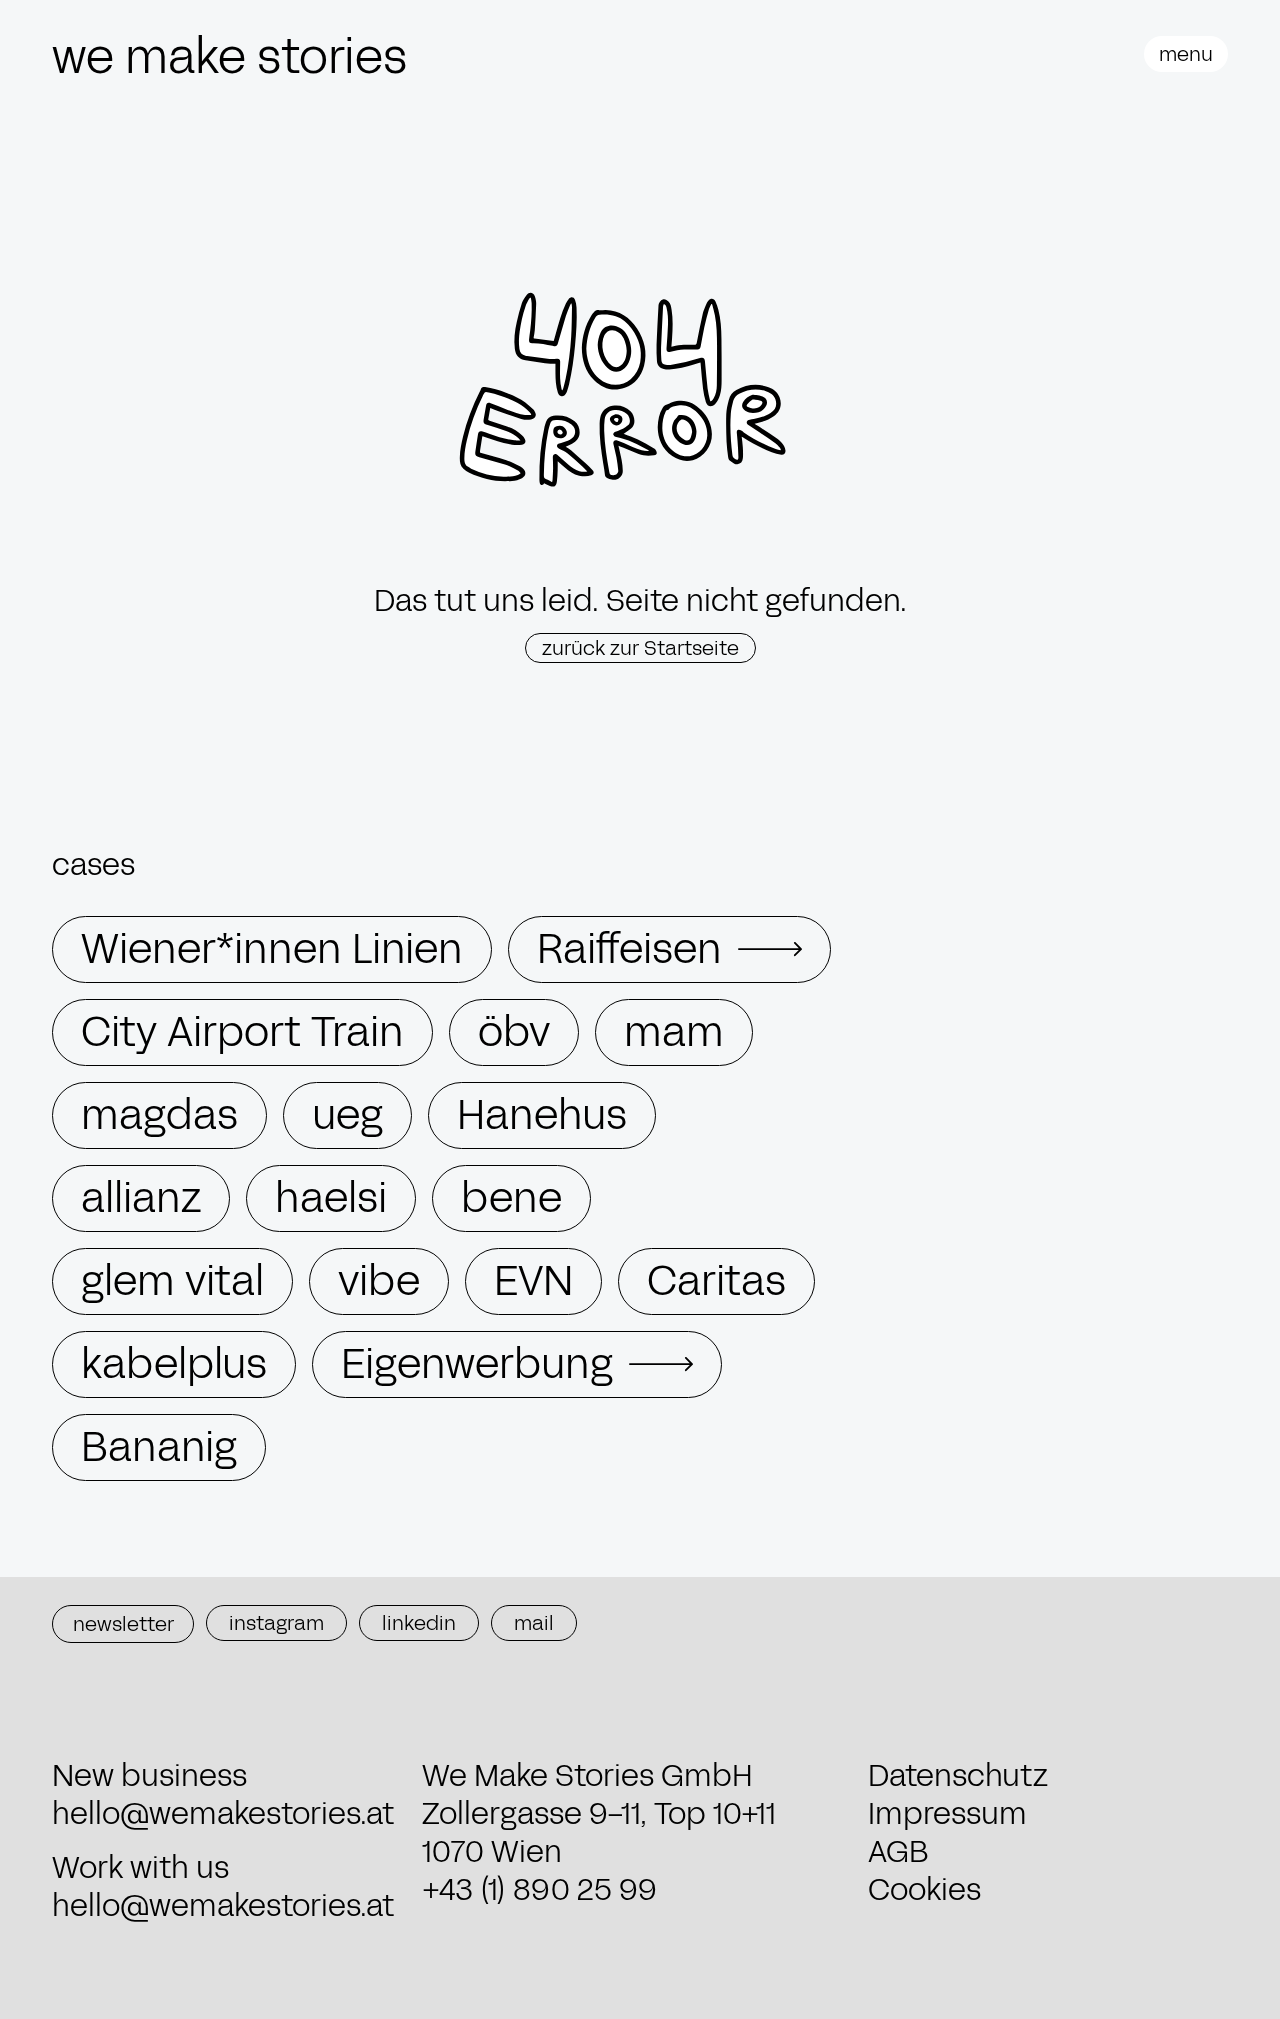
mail (534, 1623)
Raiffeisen (629, 949)
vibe (379, 1281)
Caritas (716, 1281)
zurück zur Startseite (640, 648)
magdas (159, 1115)
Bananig (159, 1447)
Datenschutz (958, 1776)
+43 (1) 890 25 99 (539, 1890)
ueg (347, 1115)
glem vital (172, 1281)
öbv (514, 1032)
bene (511, 1198)
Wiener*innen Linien (272, 949)
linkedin (419, 1623)
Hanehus (542, 1115)
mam (674, 1032)
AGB (898, 1852)
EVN (533, 1281)
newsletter (123, 1624)
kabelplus (174, 1364)
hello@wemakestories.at (223, 1814)
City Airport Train (242, 1032)
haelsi (331, 1198)
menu (1186, 54)
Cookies (924, 1890)
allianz (141, 1198)
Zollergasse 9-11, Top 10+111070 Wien (599, 1833)
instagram (276, 1623)
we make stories (229, 57)
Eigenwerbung (477, 1364)
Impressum (947, 1814)
